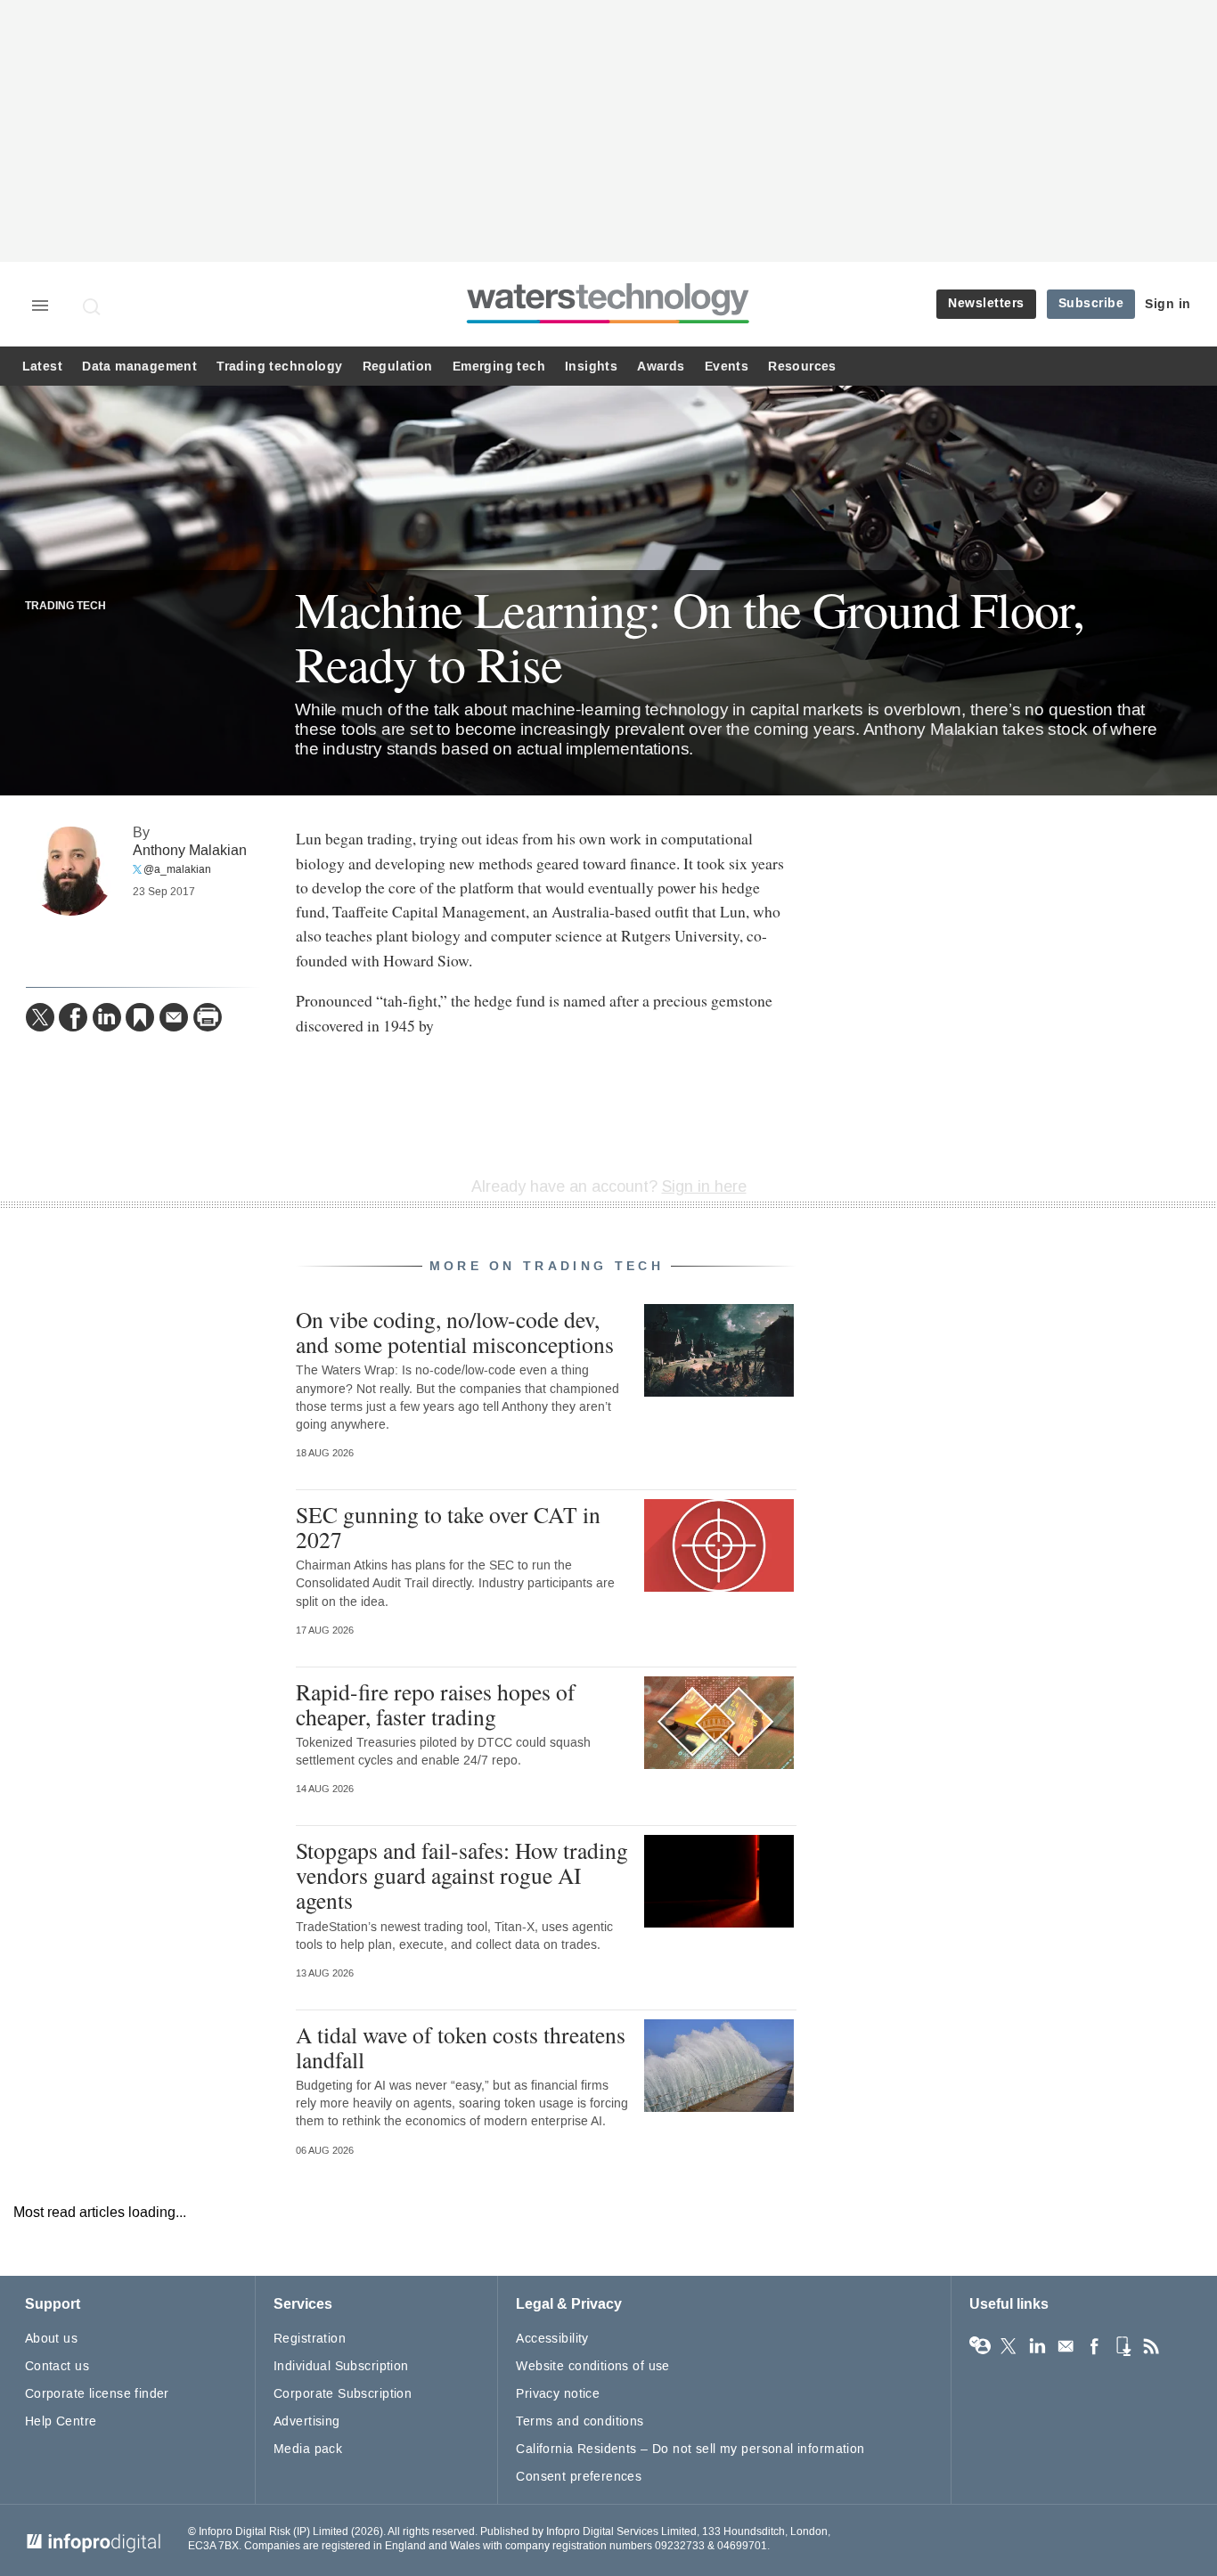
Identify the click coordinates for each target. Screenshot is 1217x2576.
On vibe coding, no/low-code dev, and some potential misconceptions (455, 1332)
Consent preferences (579, 2477)
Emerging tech (499, 367)
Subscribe (1091, 303)
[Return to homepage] (608, 323)
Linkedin (1037, 2346)
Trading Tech (65, 607)
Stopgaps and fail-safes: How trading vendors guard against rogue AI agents (462, 1875)
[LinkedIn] (107, 1017)
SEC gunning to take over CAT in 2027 (448, 1527)
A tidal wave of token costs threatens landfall (461, 2047)
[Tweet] (40, 1017)
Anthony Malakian (190, 850)
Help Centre (61, 2421)
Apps (1123, 2346)
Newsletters (986, 303)
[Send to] (174, 1017)
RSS (1151, 2346)
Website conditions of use (593, 2366)
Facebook (1094, 2346)
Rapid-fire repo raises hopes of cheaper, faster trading (436, 1704)
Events (727, 367)
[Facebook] (73, 1017)
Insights (591, 367)
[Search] (93, 306)
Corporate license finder (97, 2394)
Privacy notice (558, 2394)
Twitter (1009, 2346)
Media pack (308, 2449)
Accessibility (552, 2339)
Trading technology (279, 367)
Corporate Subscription (343, 2394)
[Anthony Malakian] (70, 871)
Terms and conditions (580, 2421)
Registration (310, 2339)
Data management (139, 367)
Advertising (307, 2421)
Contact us (57, 2366)
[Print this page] (208, 1017)
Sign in (1168, 304)
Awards (661, 367)
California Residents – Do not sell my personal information (690, 2449)
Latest (42, 367)
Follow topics (980, 2346)
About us (51, 2339)
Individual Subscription (341, 2366)
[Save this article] (140, 1017)
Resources (802, 367)
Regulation (398, 367)
